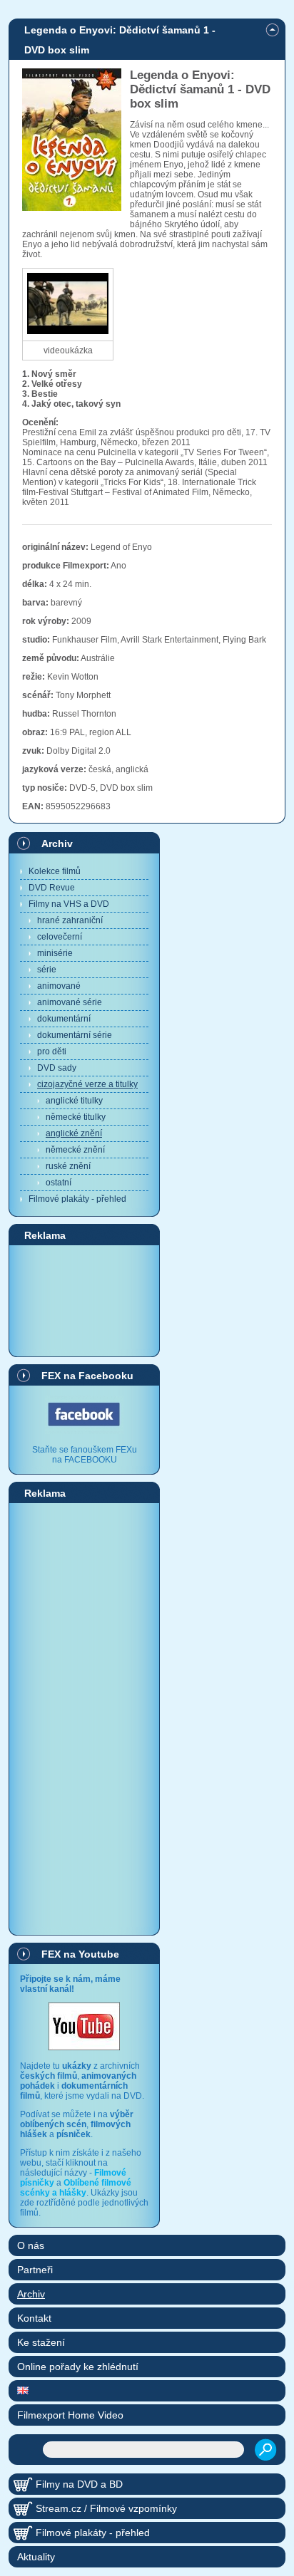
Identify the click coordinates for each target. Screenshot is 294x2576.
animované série (70, 1002)
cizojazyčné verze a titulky (87, 1084)
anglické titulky (74, 1101)
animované (59, 986)
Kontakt (34, 2318)
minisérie (55, 953)
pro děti (52, 1051)
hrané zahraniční (70, 920)
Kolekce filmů (55, 871)
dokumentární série (75, 1035)
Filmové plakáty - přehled (77, 1199)
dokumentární (64, 1019)
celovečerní (60, 937)
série (47, 970)
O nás (31, 2245)
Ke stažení (41, 2342)
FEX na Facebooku (87, 1376)
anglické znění (74, 1133)
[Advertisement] (84, 1300)
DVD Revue (52, 888)
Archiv (57, 843)
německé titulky (76, 1117)
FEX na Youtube (80, 1954)
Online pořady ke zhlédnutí (78, 2367)
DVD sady (57, 1068)
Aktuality (36, 2557)
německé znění (75, 1150)
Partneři (35, 2270)
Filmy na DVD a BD (79, 2484)
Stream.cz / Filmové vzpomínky (106, 2508)
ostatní (59, 1183)
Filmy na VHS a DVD (69, 904)
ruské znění (68, 1166)
